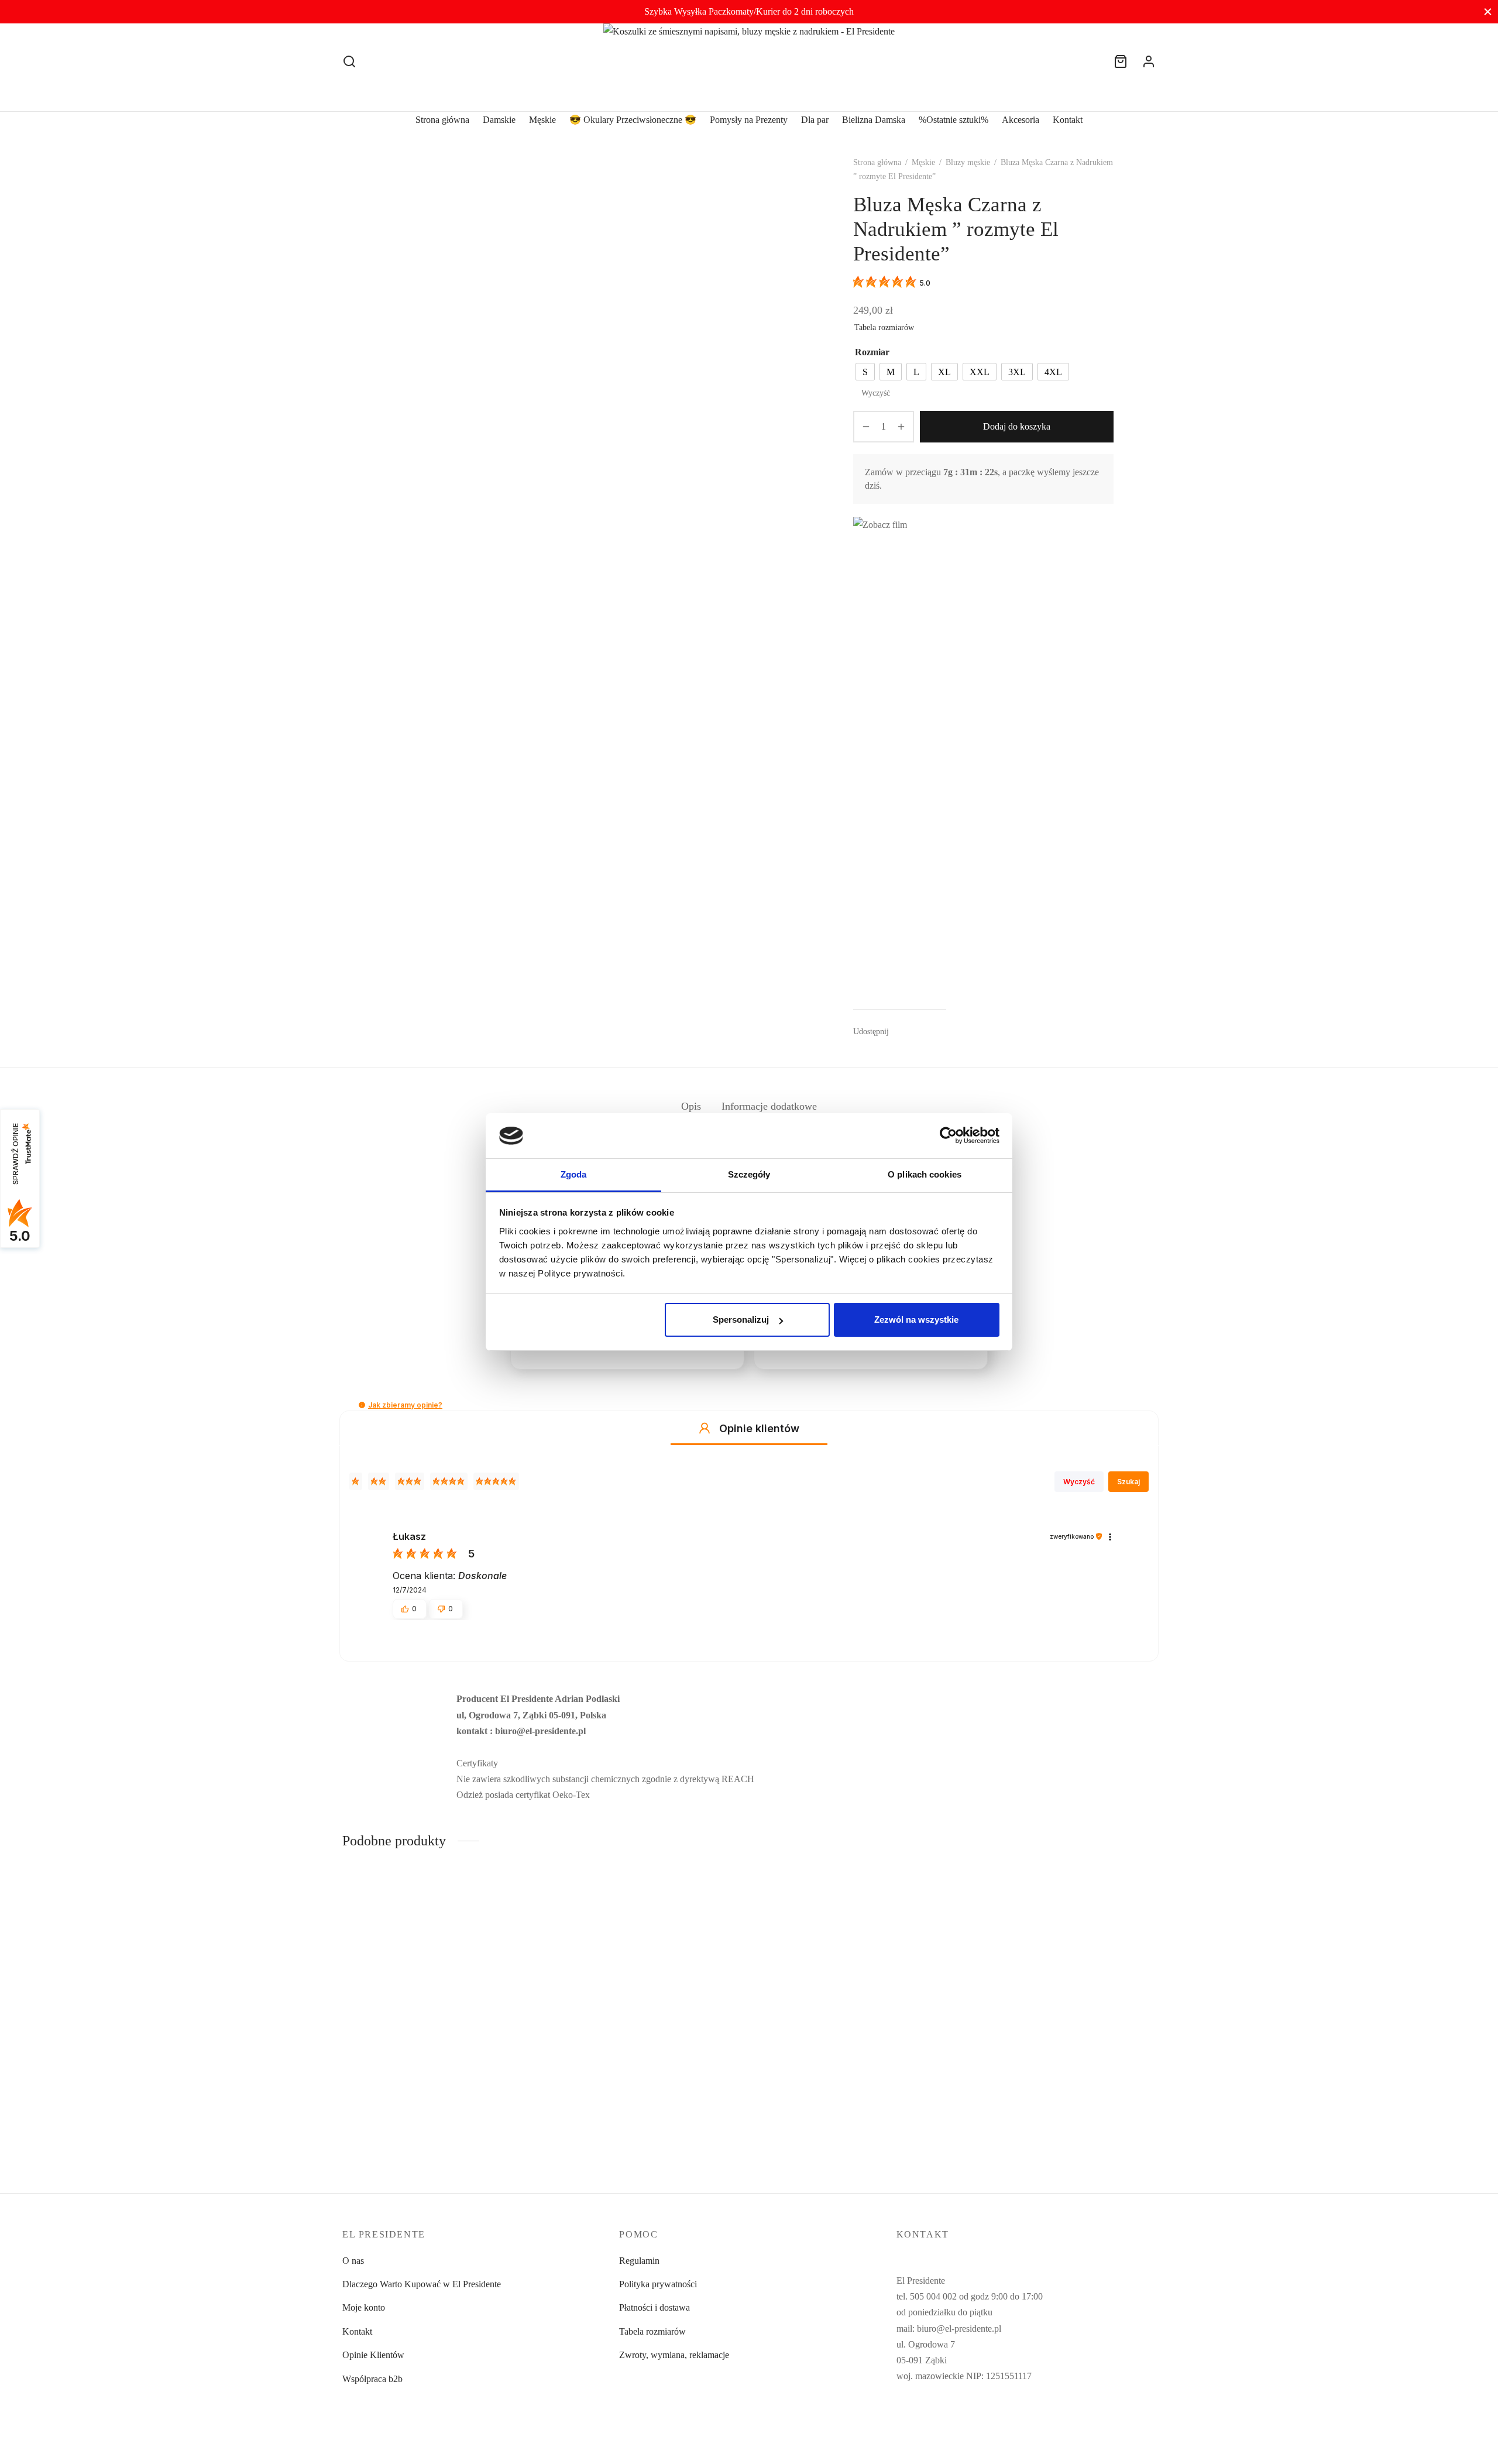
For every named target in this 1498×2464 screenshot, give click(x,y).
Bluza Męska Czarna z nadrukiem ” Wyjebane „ (846, 2110)
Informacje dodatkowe (769, 1106)
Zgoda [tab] (574, 1174)
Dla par (815, 120)
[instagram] (929, 2420)
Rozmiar (872, 352)
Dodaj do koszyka (1017, 426)
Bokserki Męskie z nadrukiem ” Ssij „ (1035, 2110)
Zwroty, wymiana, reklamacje (674, 2355)
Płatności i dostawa (654, 2307)
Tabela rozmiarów (884, 327)
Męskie (542, 120)
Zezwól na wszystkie (916, 1319)
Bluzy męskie (968, 162)
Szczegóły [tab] (749, 1174)
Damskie (499, 120)
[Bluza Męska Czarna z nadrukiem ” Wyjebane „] (853, 2000)
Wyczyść (876, 393)
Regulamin (639, 2261)
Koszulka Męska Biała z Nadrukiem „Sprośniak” (433, 2110)
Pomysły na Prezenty (749, 120)
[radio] (865, 372)
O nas (353, 2261)
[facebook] (905, 2420)
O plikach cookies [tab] (925, 1174)
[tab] (691, 1106)
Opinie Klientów (373, 2355)
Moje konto (364, 2307)
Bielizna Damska (874, 120)
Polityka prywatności (658, 2284)
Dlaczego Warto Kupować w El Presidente (422, 2284)
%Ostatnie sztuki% (954, 120)
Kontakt (1068, 120)
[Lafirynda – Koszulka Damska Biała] (645, 2000)
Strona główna (442, 120)
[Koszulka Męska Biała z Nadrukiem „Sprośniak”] (437, 2000)
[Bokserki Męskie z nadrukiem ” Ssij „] (1061, 2000)
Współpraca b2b (372, 2379)
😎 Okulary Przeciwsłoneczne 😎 (633, 120)
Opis (691, 1106)
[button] (362, 1405)
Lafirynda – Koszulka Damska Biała (618, 2110)
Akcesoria (1021, 120)
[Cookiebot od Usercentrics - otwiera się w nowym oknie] (948, 1135)
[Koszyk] (1121, 61)
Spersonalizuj (741, 1319)
